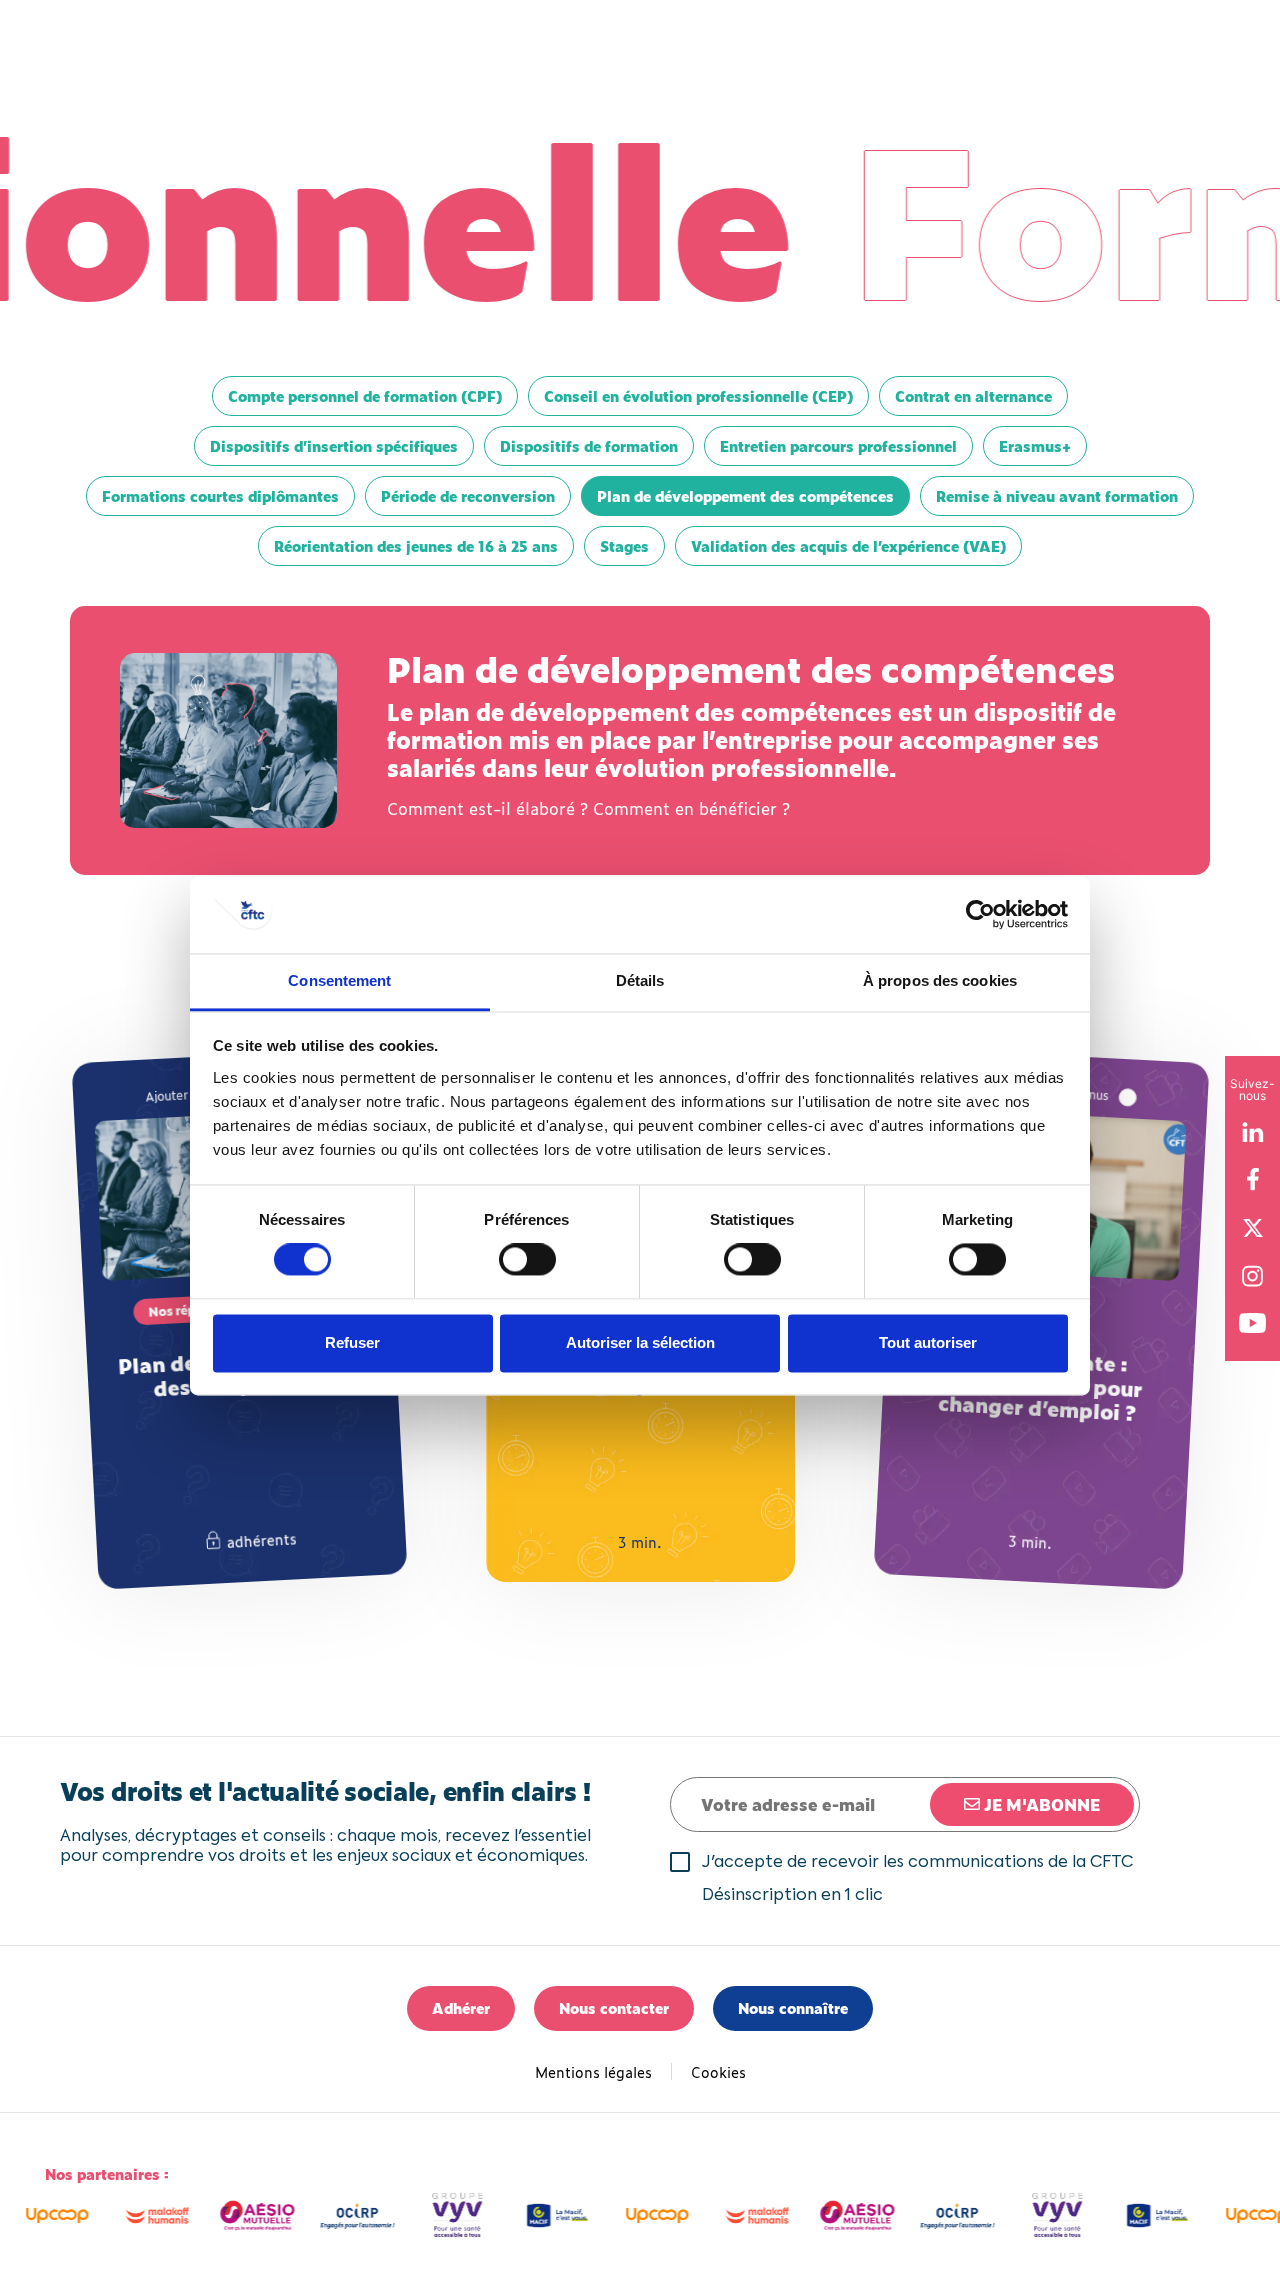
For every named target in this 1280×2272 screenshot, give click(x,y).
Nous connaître (793, 2007)
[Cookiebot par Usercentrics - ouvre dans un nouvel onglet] (980, 915)
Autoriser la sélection (640, 1342)
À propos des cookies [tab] (940, 980)
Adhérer (461, 2007)
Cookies (718, 2071)
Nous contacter (614, 2007)
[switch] (527, 1260)
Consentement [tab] (339, 980)
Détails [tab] (640, 980)
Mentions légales (593, 2071)
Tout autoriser (928, 1342)
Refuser (352, 1342)
